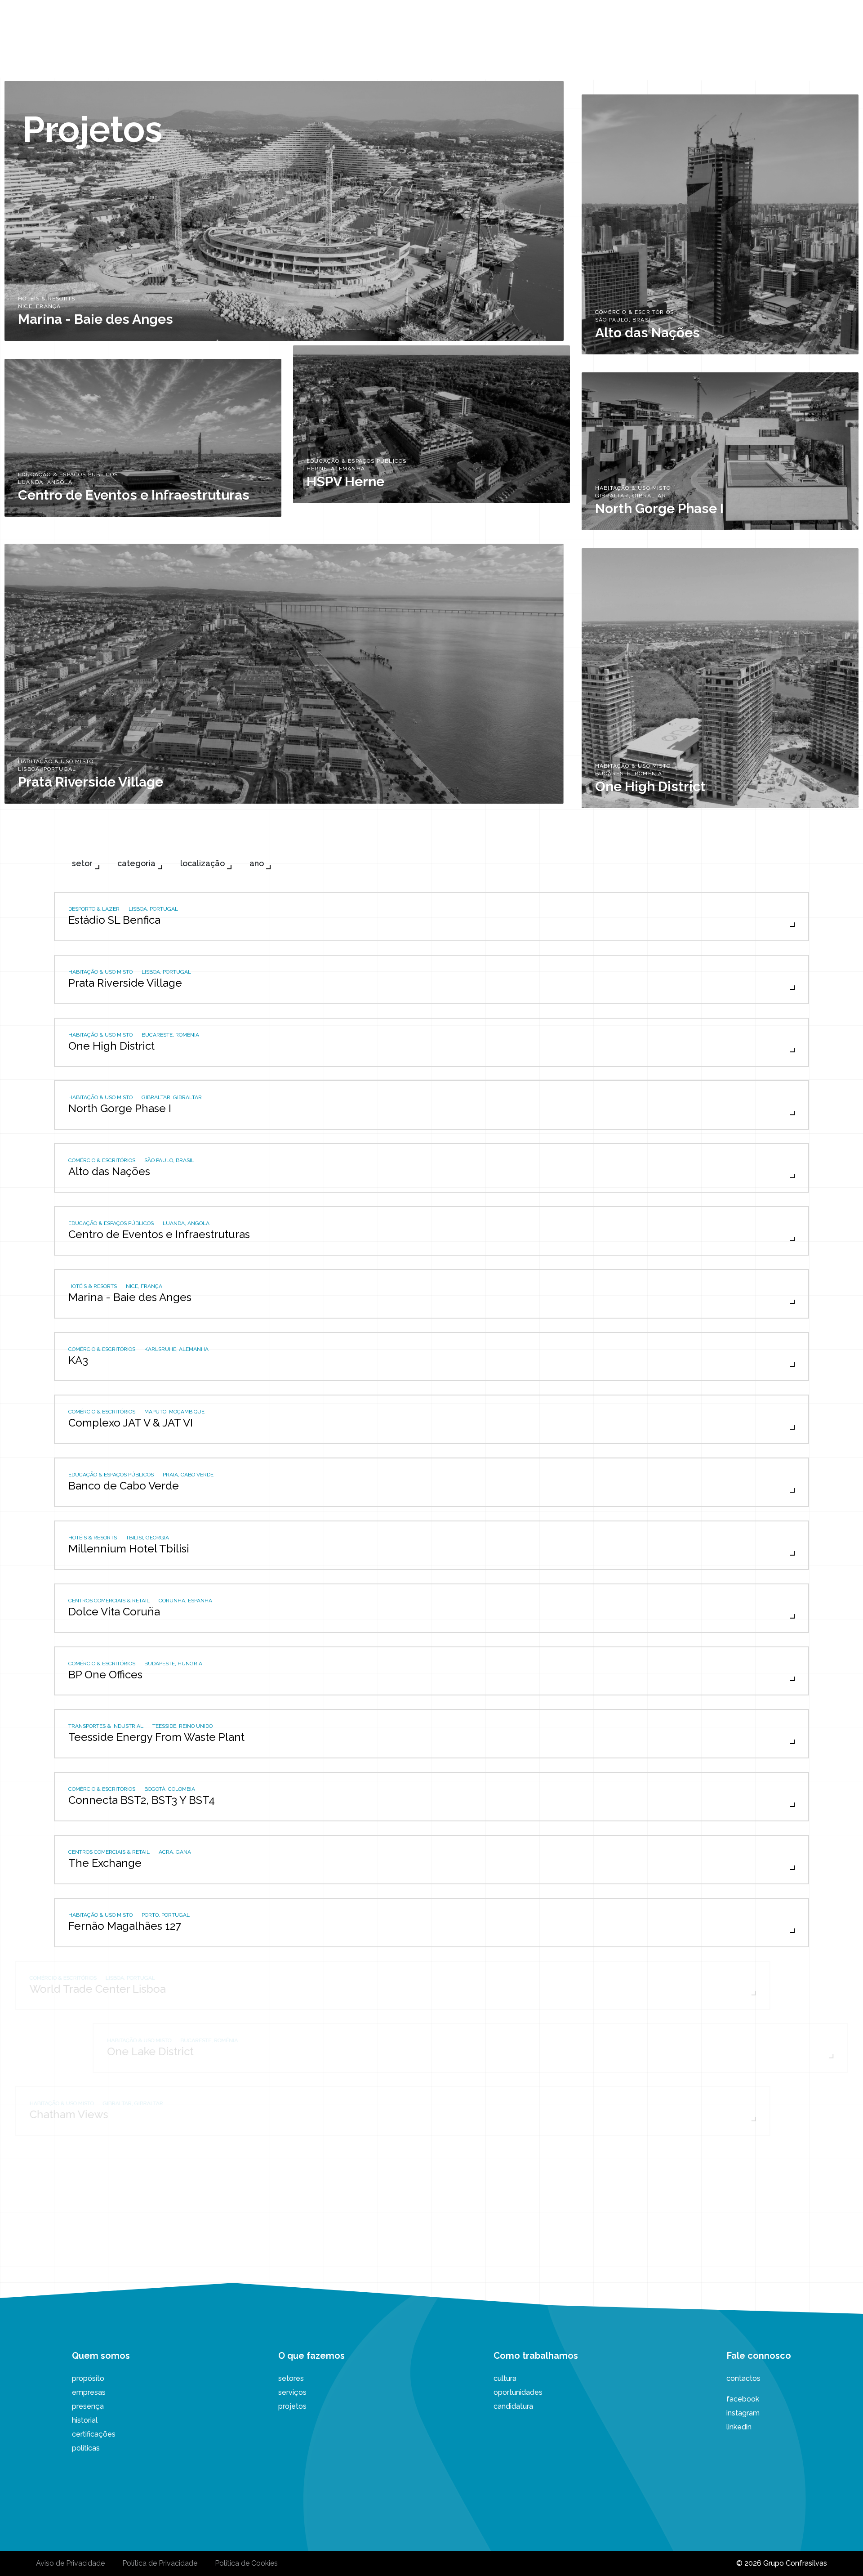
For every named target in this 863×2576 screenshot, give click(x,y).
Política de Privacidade (160, 2563)
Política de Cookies (246, 2563)
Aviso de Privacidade (70, 2563)
